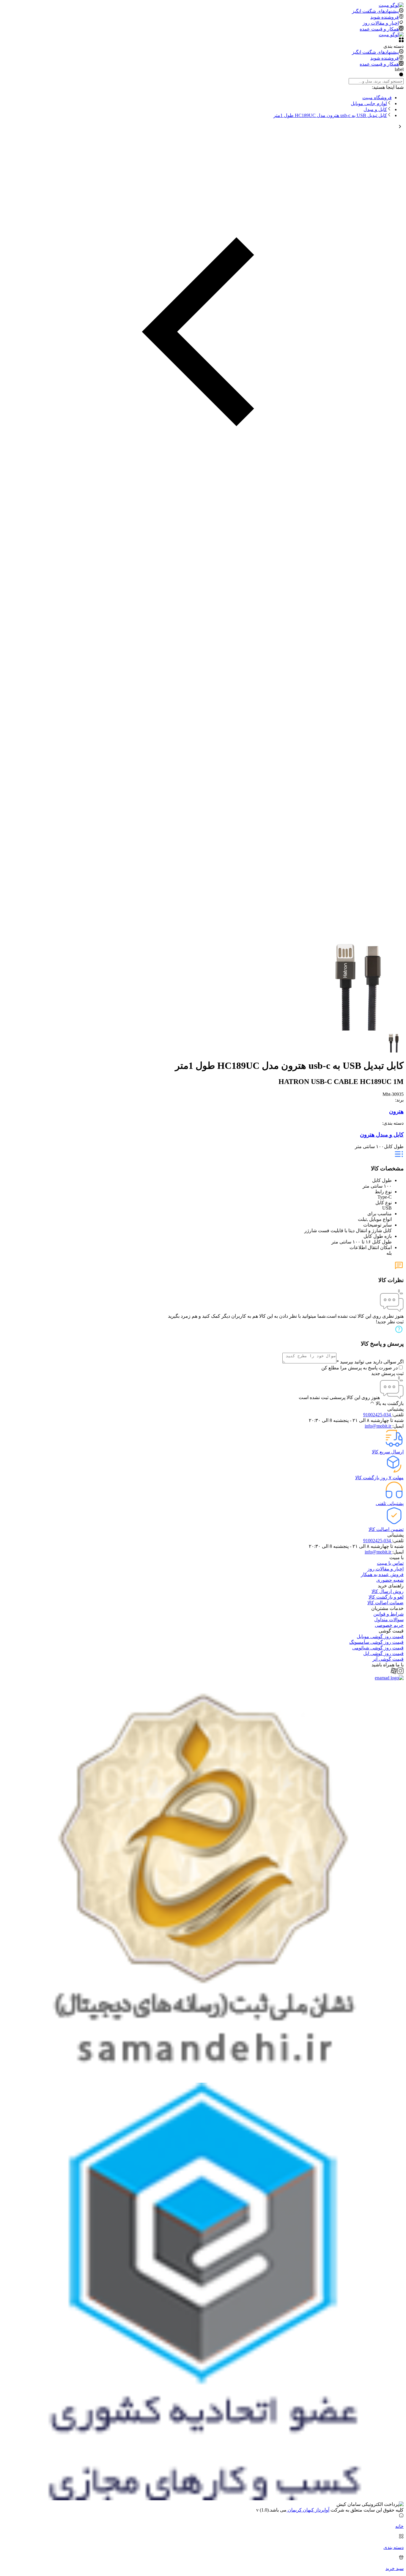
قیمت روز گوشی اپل (383, 1653)
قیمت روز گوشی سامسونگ (376, 1642)
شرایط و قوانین (388, 1614)
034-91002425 (378, 1415)
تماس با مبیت (390, 1563)
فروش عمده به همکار (382, 1574)
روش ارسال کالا (388, 1591)
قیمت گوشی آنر (388, 1659)
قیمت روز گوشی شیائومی (378, 1648)
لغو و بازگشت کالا (386, 1597)
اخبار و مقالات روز (385, 1569)
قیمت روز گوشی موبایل (380, 1637)
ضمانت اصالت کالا (385, 1603)
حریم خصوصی (389, 1625)
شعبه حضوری (390, 1580)
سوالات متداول (389, 1620)
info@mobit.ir (379, 1426)
